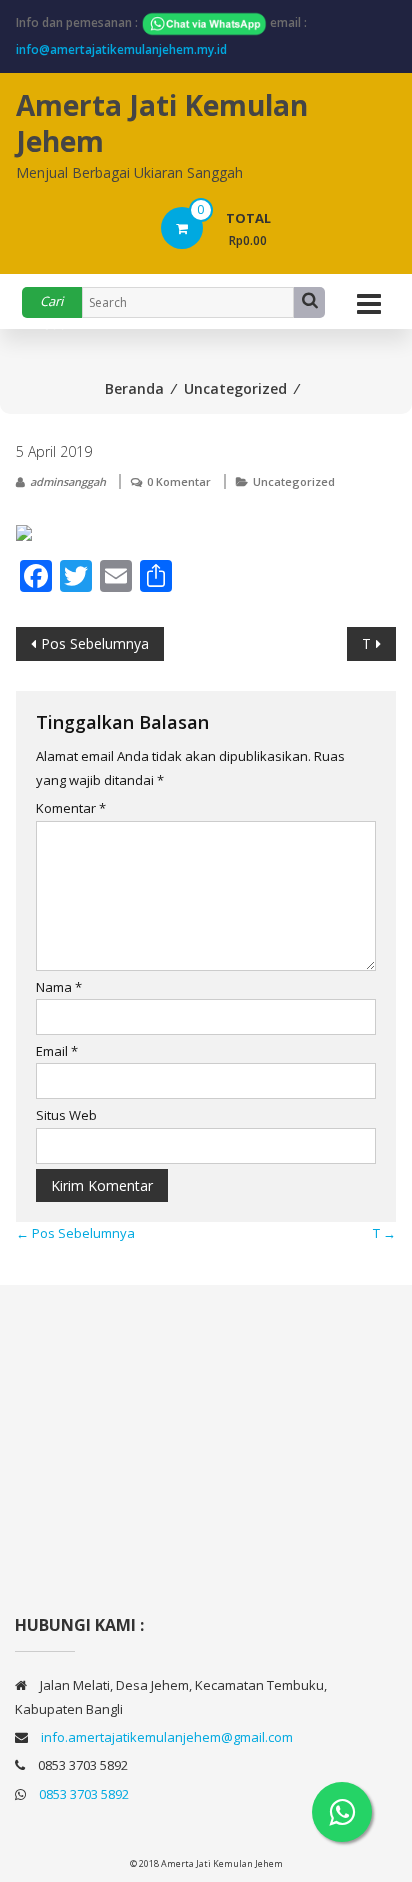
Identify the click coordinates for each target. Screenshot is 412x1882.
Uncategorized (235, 388)
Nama (59, 987)
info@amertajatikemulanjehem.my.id (121, 49)
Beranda (134, 388)
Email (57, 1051)
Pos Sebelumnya (95, 643)
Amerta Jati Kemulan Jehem (162, 123)
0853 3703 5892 (84, 1794)
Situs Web (66, 1115)
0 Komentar (179, 481)
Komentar (71, 808)
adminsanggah (68, 481)
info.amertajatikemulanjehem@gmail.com (167, 1737)
